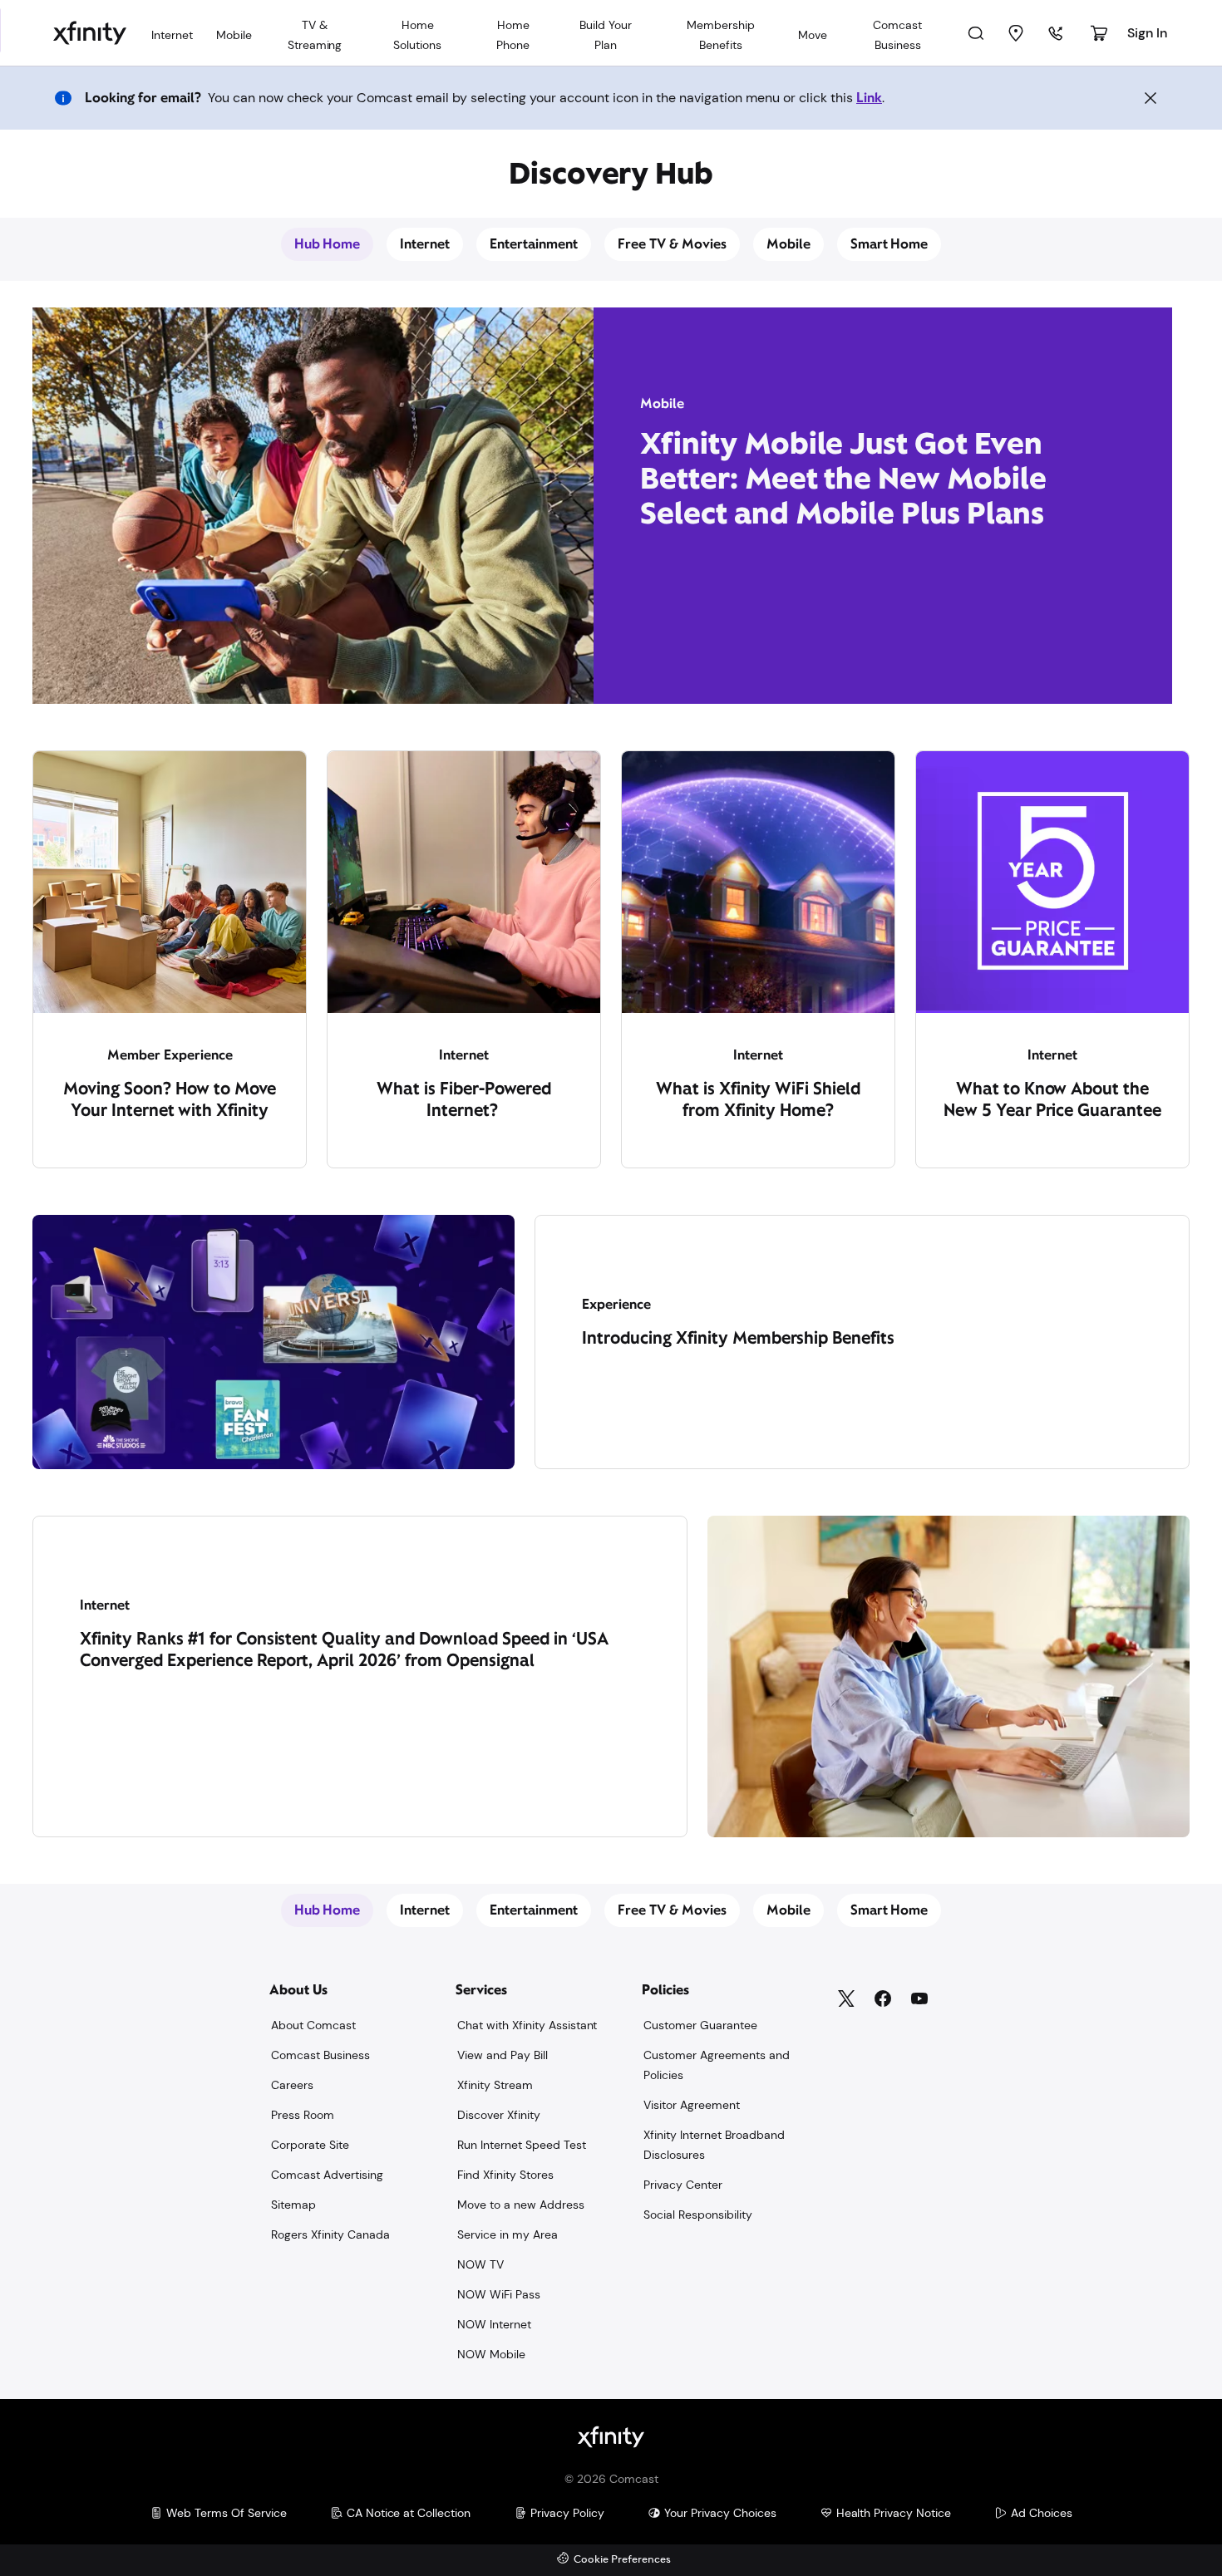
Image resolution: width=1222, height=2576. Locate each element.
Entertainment (534, 244)
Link (869, 98)
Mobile (788, 244)
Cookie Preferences (622, 2560)
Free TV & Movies (672, 244)
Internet (425, 244)
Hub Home (328, 244)
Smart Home (889, 244)
